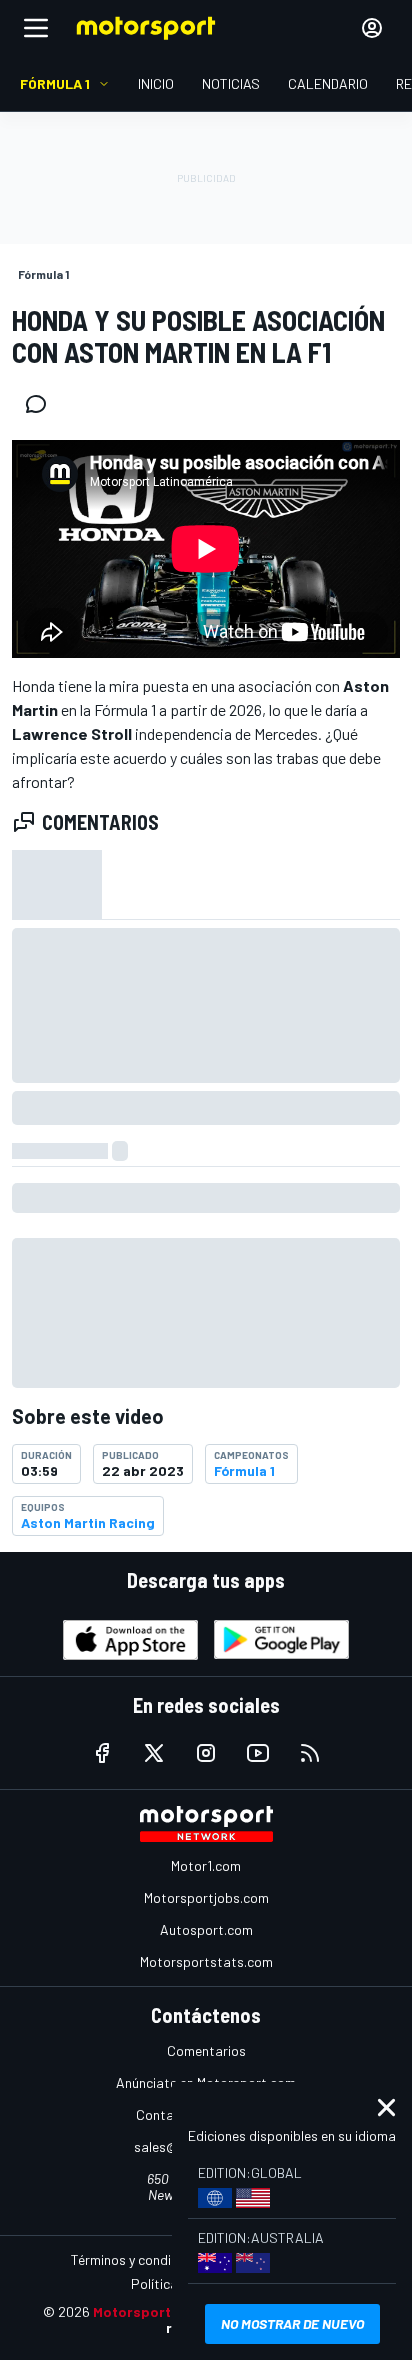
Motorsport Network (162, 2311)
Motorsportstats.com (206, 1961)
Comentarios (206, 2050)
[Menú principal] (36, 28)
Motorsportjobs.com (206, 1897)
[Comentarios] (42, 404)
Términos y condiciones (140, 2259)
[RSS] (310, 1753)
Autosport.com (206, 1929)
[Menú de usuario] (372, 28)
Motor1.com (206, 1865)
